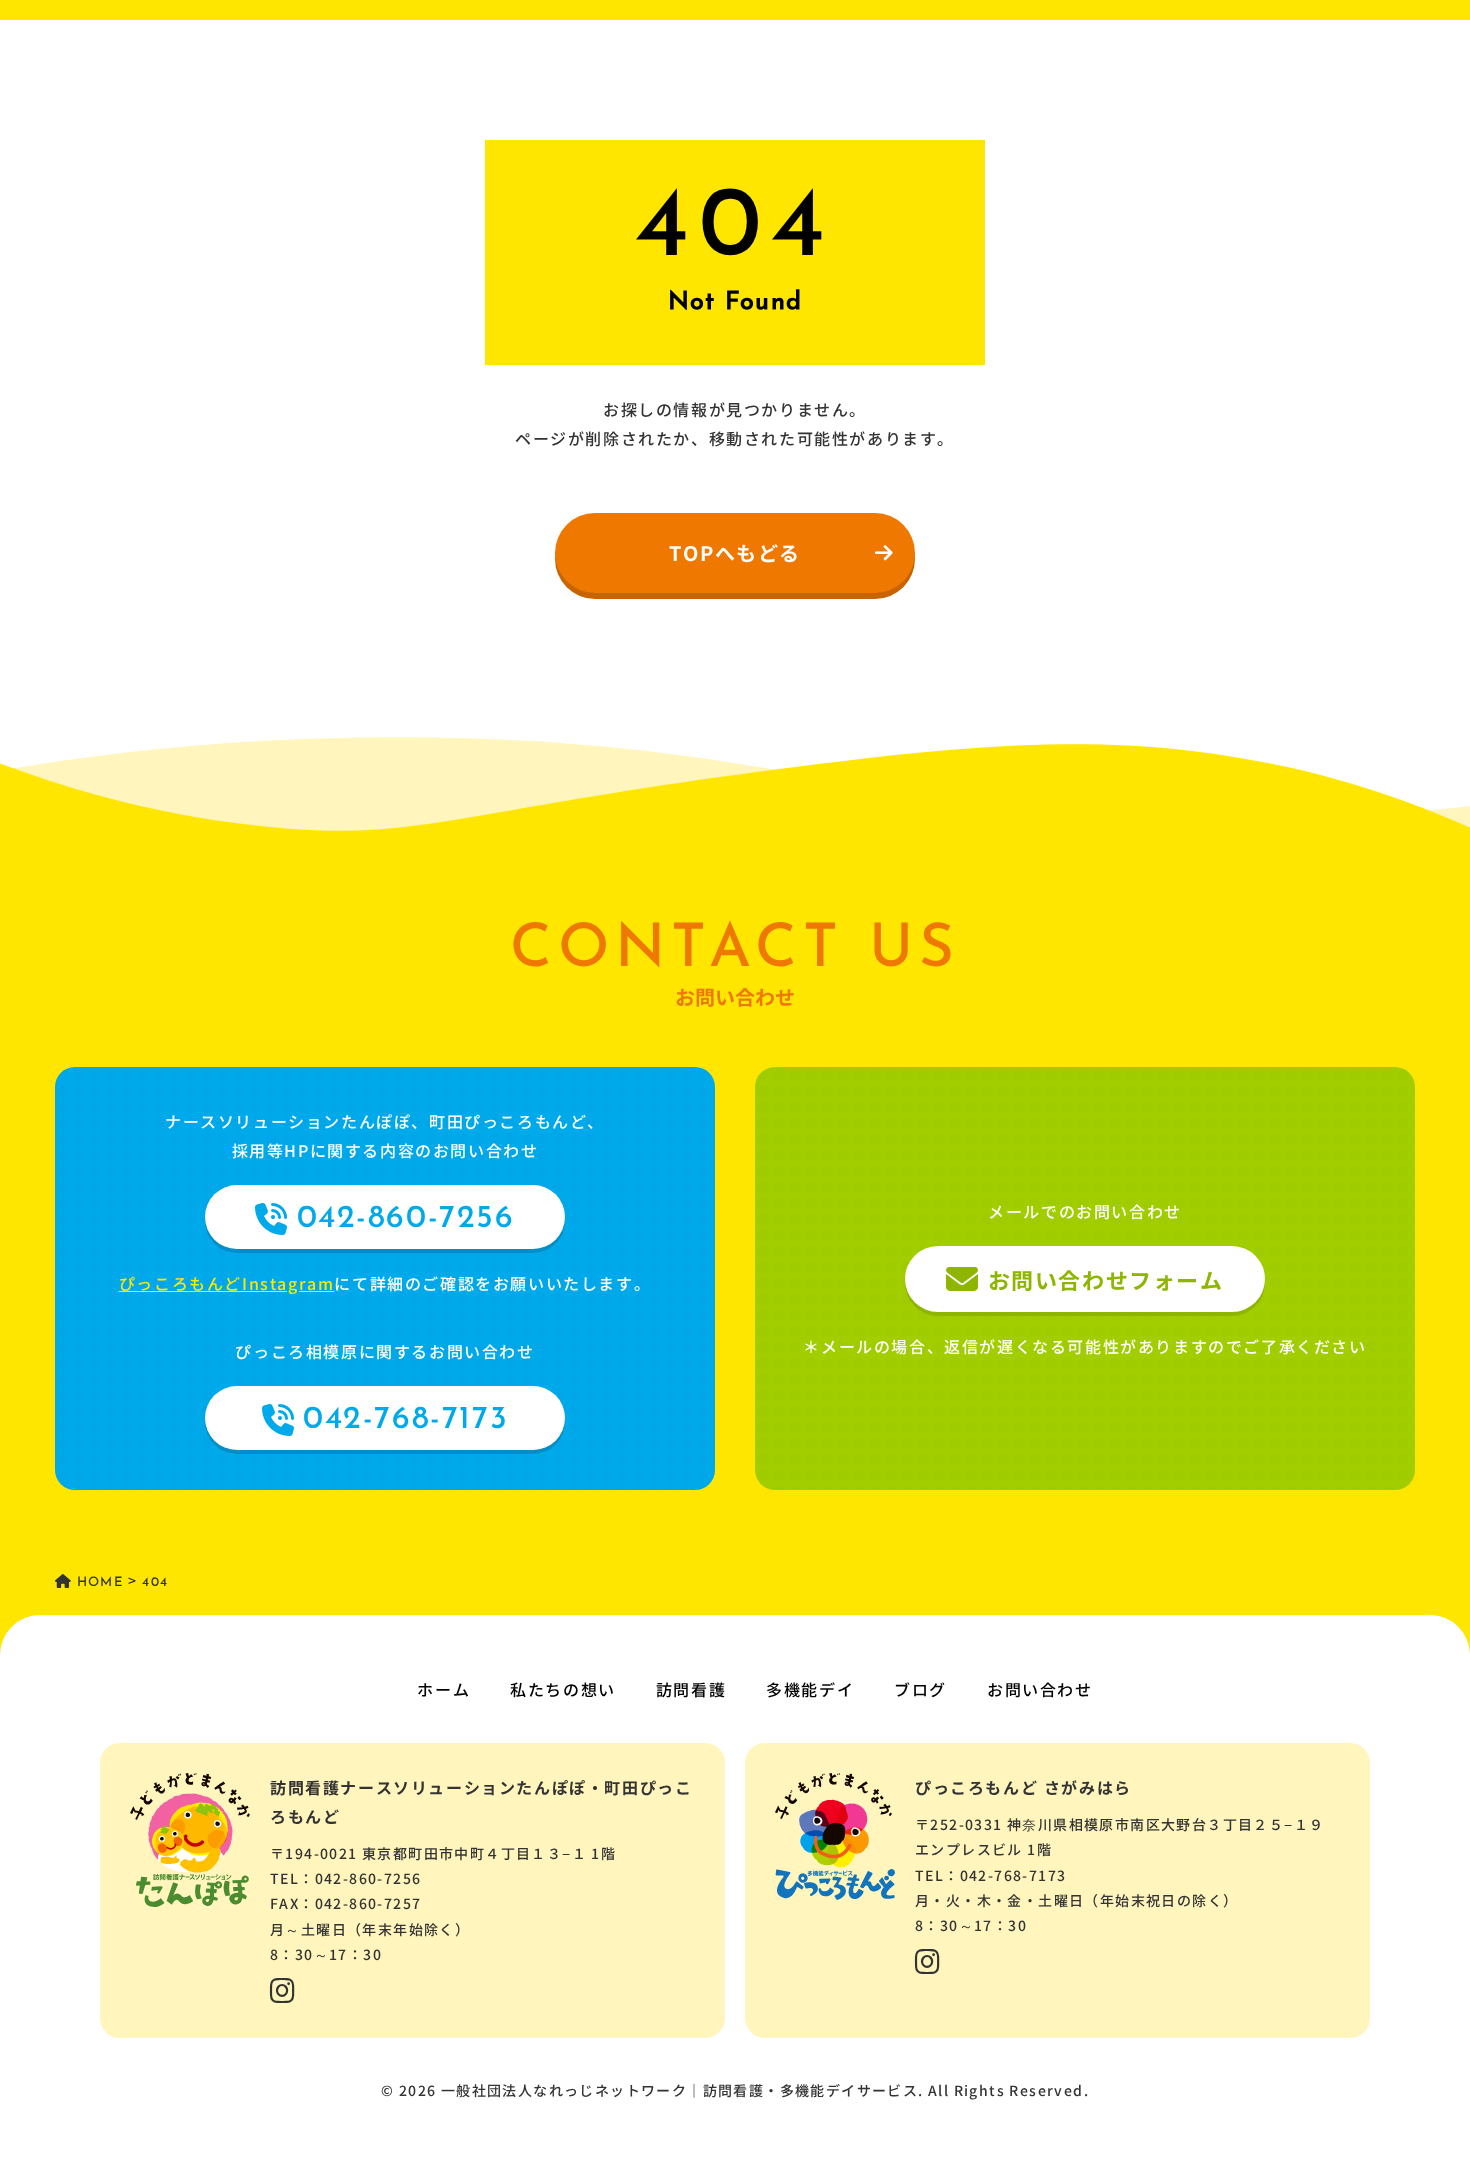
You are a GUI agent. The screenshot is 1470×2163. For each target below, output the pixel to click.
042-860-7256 (406, 1219)
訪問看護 (691, 1689)
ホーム (443, 1689)
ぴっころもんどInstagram (227, 1283)
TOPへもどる (735, 552)
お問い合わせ (1040, 1689)
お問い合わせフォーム (1106, 1279)
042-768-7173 (405, 1420)
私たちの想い (563, 1689)
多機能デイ (810, 1689)
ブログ (920, 1689)
